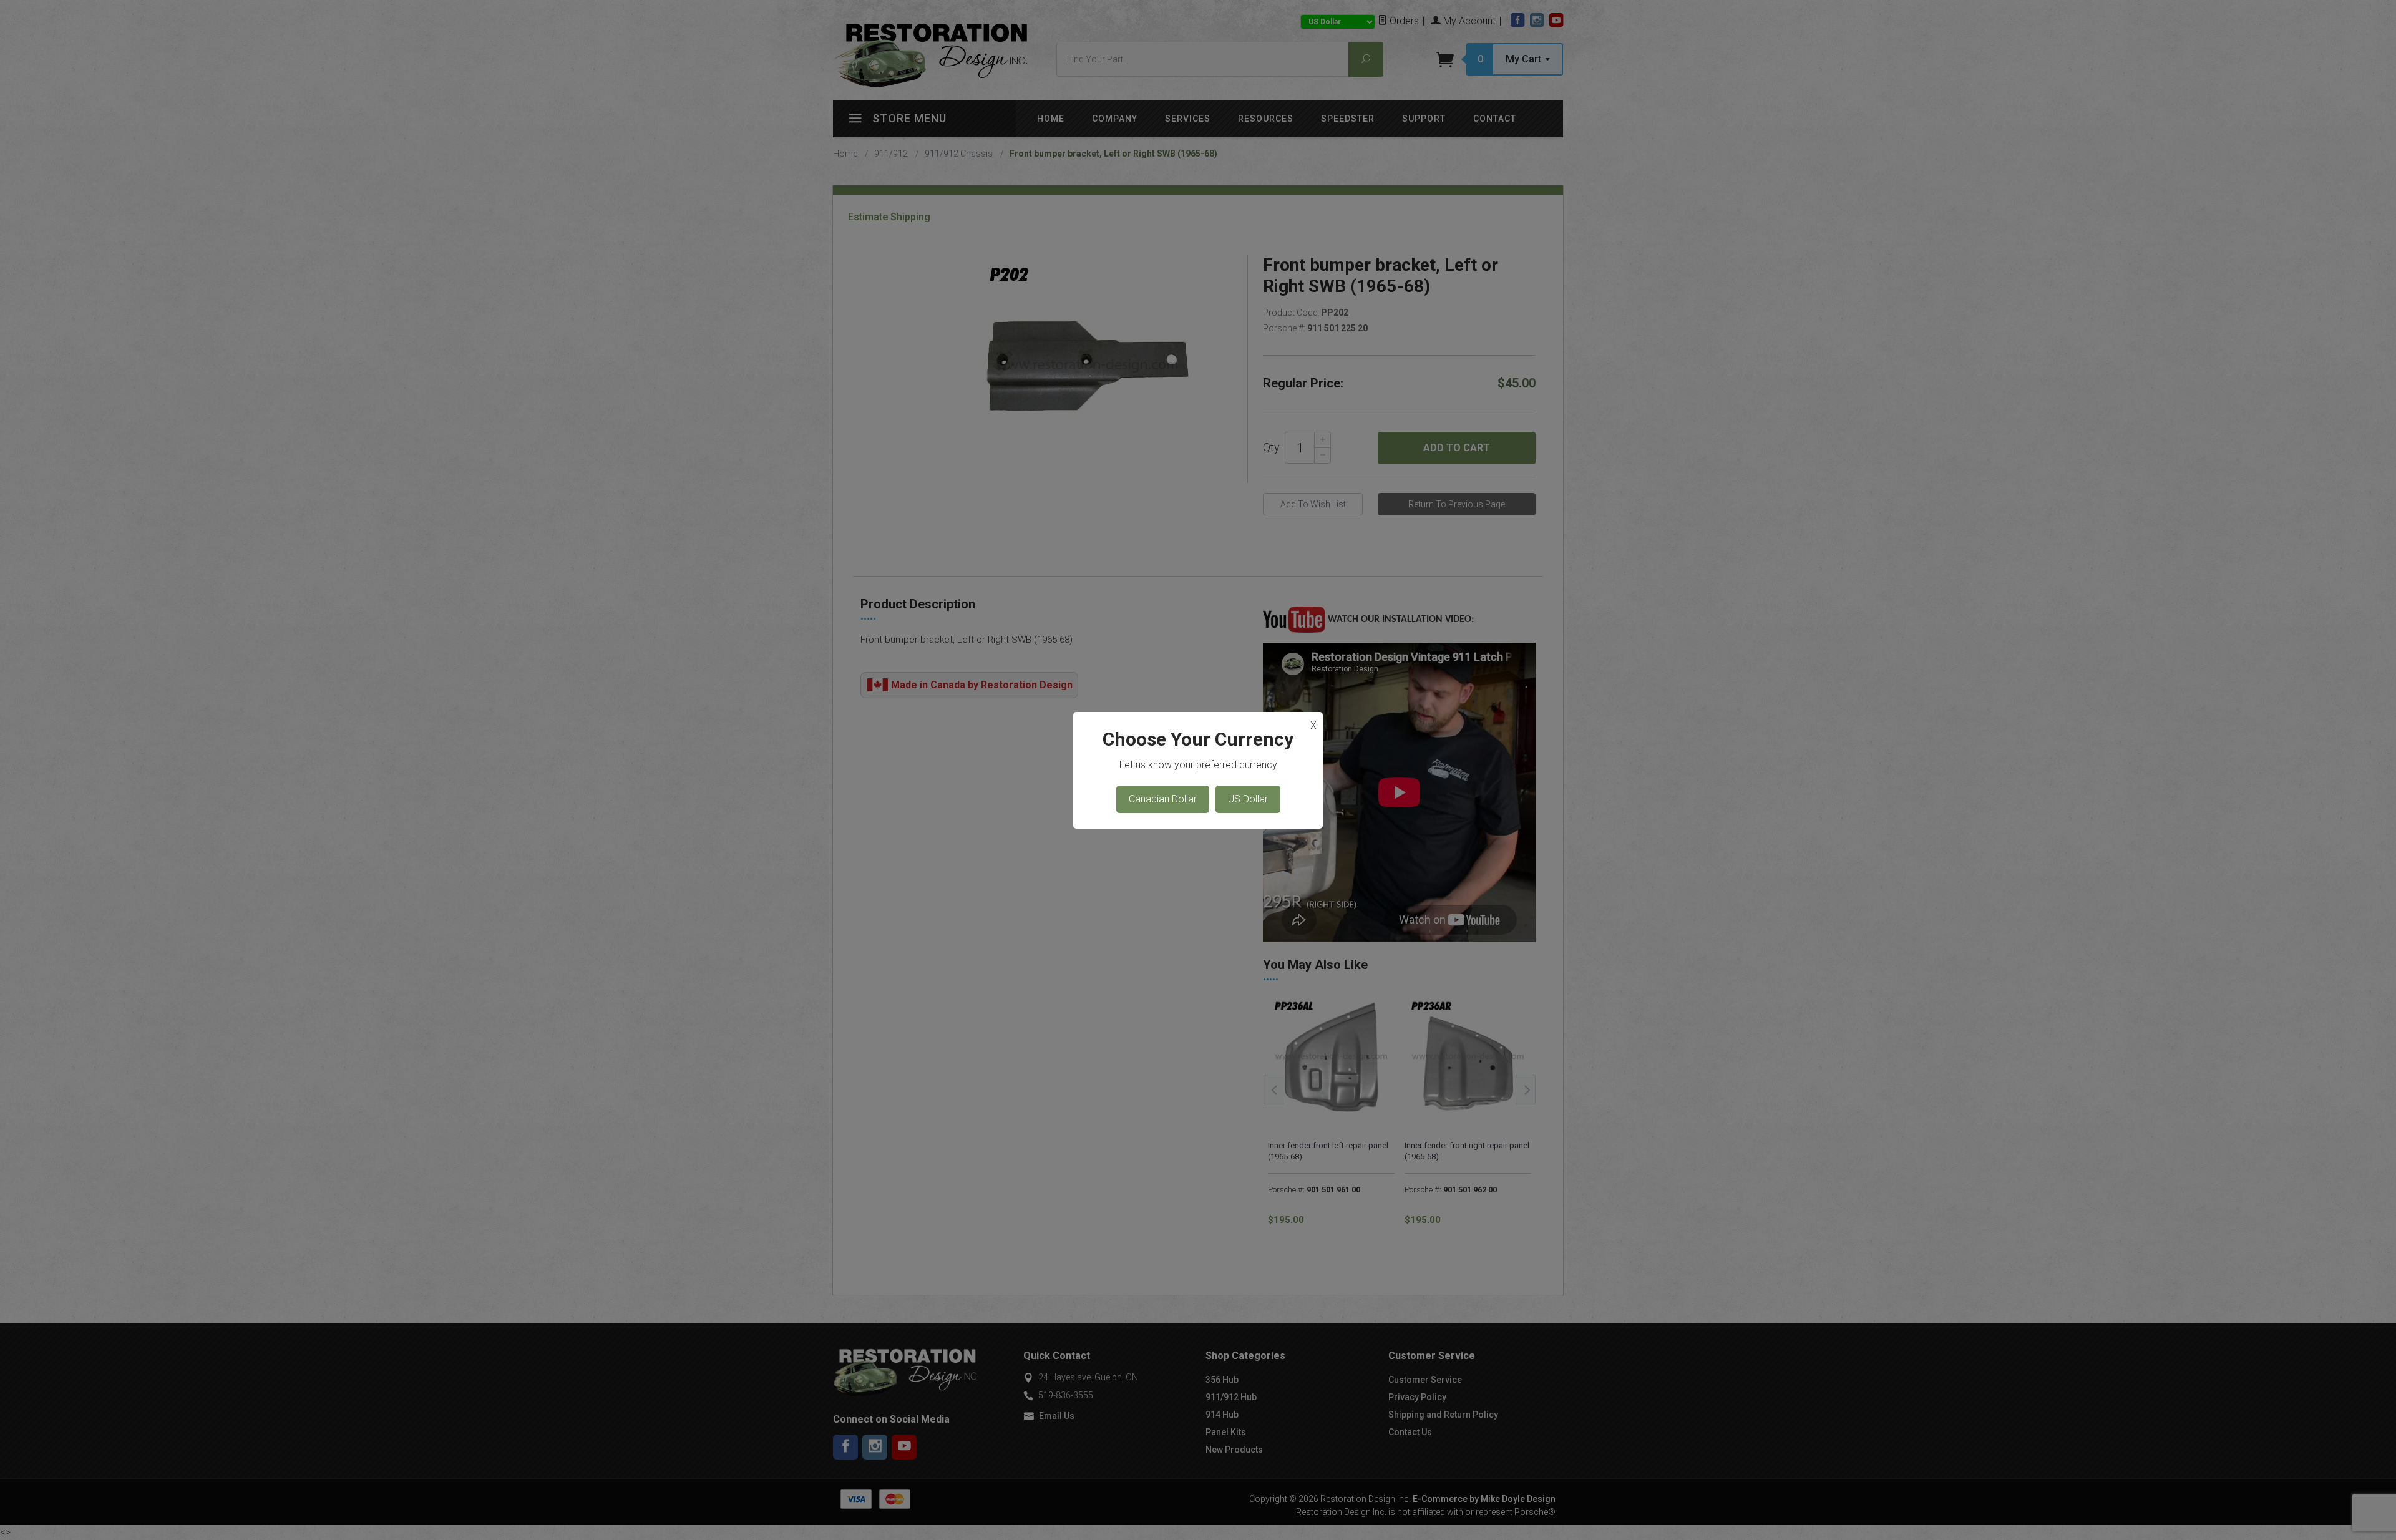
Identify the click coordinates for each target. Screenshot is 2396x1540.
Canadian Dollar (1163, 799)
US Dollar (1248, 799)
